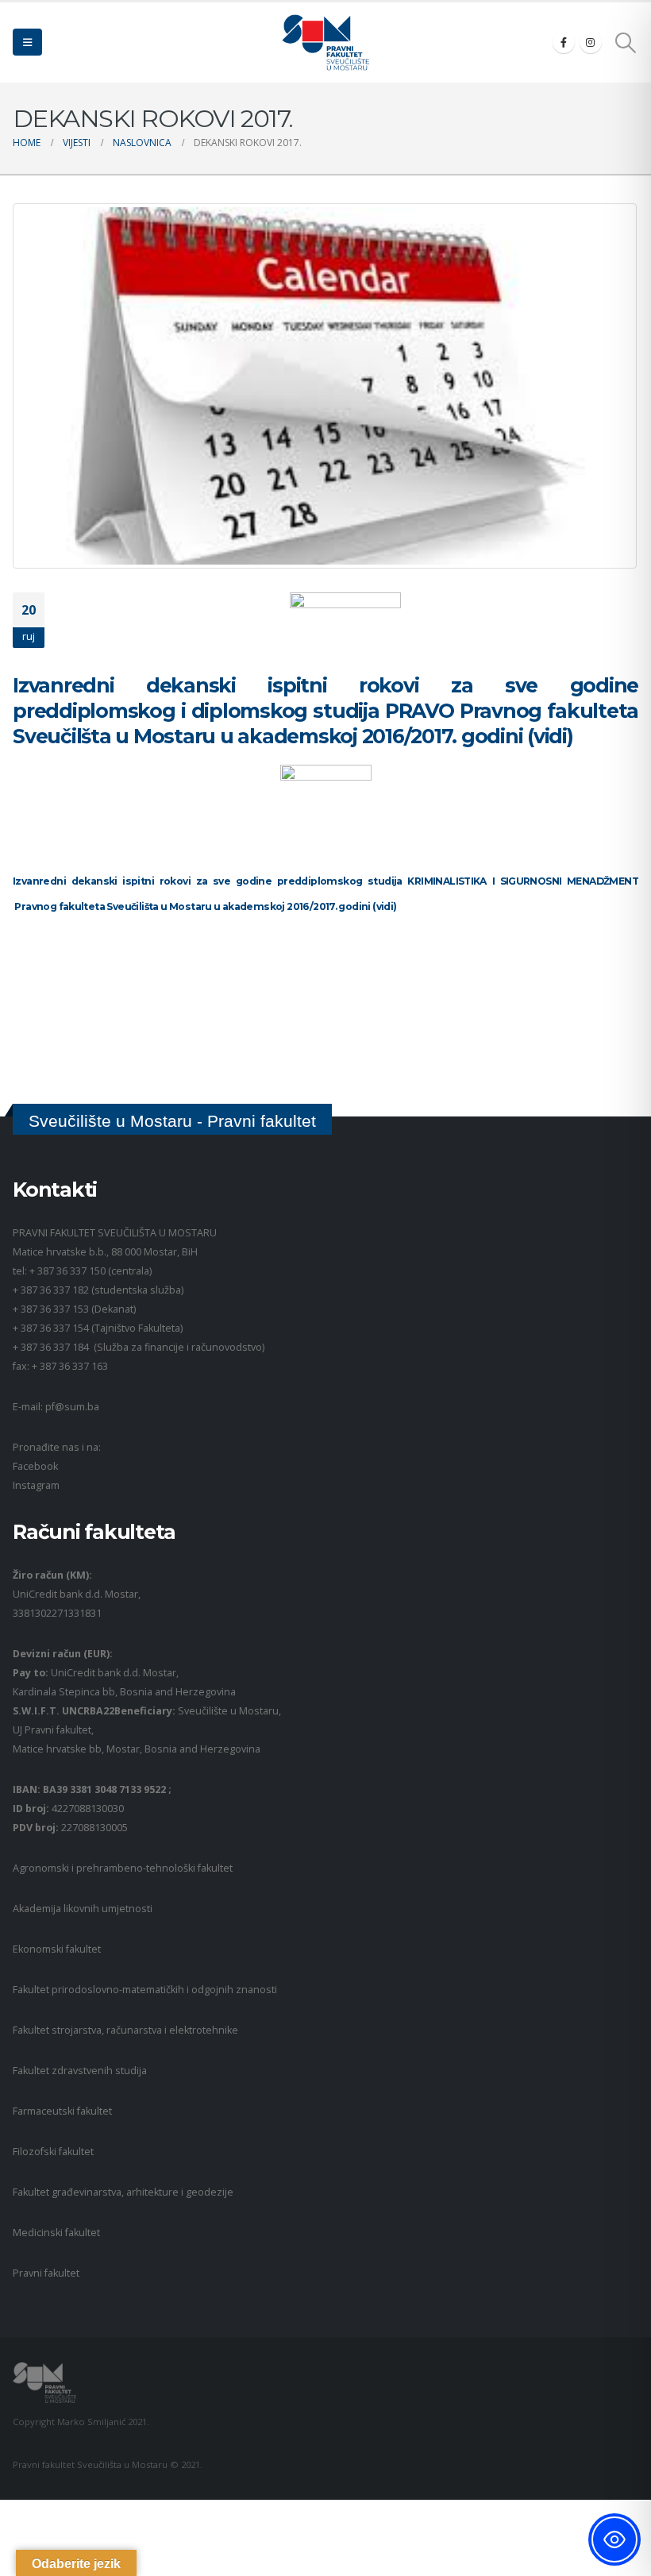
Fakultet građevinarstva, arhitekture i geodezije (123, 2192)
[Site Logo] (325, 42)
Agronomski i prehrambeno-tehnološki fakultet (123, 1868)
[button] (27, 42)
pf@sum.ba (72, 1407)
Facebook (35, 1466)
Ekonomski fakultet (57, 1949)
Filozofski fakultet (53, 2152)
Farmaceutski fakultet (62, 2111)
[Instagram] (591, 42)
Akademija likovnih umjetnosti (83, 1909)
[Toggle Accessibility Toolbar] (614, 2539)
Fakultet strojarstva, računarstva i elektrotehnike (125, 2030)
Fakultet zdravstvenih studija (80, 2071)
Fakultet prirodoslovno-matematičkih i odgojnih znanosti (145, 1990)
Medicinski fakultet (56, 2233)
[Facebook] (564, 42)
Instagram (36, 1485)
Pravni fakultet (46, 2273)
